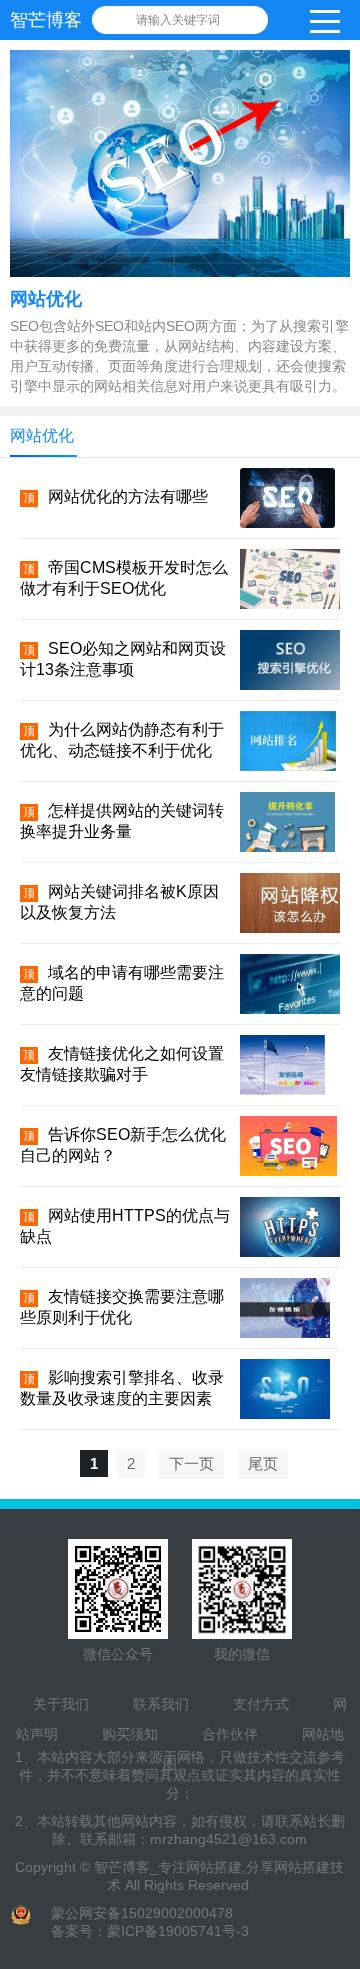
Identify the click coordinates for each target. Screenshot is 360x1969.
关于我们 (61, 1704)
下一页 (191, 1463)
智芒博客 (46, 20)
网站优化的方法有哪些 (128, 496)
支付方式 (261, 1704)
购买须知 (130, 1734)
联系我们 (161, 1704)
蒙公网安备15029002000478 (142, 1913)
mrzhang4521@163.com (228, 1839)
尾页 (263, 1463)
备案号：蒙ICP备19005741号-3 (150, 1931)
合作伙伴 (230, 1734)
